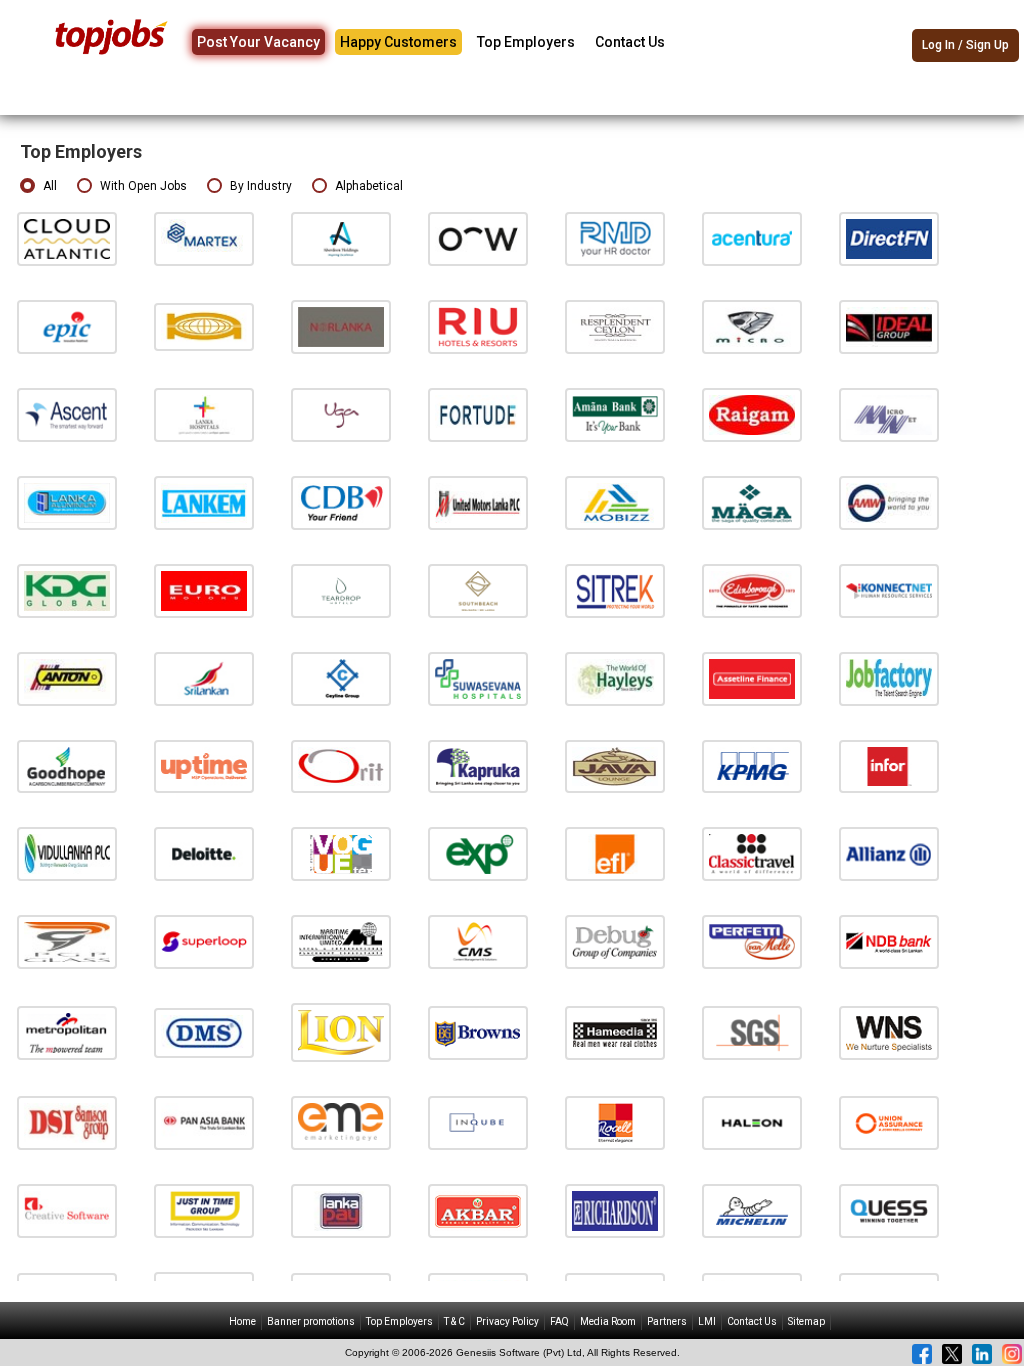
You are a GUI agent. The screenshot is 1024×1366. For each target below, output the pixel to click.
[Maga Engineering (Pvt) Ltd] (752, 502)
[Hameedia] (615, 1032)
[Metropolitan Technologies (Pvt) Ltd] (67, 1032)
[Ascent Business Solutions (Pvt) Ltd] (67, 414)
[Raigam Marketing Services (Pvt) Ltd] (752, 414)
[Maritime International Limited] (341, 941)
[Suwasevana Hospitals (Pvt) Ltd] (478, 677)
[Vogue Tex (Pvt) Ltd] (341, 853)
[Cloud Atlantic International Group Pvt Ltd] (67, 238)
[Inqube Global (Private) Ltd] (478, 1122)
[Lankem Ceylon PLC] (204, 502)
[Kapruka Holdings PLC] (478, 765)
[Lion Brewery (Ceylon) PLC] (341, 1032)
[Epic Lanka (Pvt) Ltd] (67, 326)
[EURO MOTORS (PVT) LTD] (204, 590)
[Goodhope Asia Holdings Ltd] (67, 765)
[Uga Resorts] (341, 414)
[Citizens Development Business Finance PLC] (341, 502)
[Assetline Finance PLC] (752, 677)
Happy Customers (398, 42)
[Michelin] (752, 1210)
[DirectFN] (889, 238)
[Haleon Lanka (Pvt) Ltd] (752, 1122)
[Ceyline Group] (341, 677)
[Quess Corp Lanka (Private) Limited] (889, 1210)
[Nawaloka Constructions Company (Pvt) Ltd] (204, 326)
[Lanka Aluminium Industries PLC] (67, 502)
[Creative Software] (67, 1210)
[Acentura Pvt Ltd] (752, 238)
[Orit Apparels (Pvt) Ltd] (341, 765)
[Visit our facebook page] (922, 1354)
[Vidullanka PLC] (67, 853)
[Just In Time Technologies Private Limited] (204, 1210)
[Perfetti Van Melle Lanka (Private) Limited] (752, 941)
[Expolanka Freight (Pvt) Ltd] (615, 853)
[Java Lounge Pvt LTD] (615, 765)
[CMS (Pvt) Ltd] (478, 941)
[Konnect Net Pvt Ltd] (889, 590)
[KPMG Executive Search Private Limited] (752, 765)
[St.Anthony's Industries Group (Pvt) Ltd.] (67, 677)
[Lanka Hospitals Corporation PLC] (204, 414)
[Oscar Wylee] (478, 238)
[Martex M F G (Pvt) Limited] (204, 238)
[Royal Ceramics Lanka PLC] (615, 1122)
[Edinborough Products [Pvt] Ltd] (752, 590)
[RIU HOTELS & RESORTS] (478, 326)
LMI (707, 1321)
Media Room (608, 1321)
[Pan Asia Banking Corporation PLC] (204, 1122)
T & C (454, 1321)
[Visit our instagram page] (1012, 1354)
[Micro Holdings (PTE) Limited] (752, 326)
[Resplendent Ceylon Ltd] (615, 326)
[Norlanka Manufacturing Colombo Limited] (341, 326)
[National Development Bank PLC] (889, 941)
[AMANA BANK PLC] (615, 414)
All (50, 186)
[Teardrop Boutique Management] (341, 590)
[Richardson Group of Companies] (615, 1210)
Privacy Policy (507, 1321)
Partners (667, 1321)
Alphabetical (369, 186)
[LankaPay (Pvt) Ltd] (341, 1210)
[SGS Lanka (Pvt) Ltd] (752, 1032)
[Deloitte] (204, 853)
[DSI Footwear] (67, 1122)
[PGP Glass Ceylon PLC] (67, 941)
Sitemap (806, 1321)
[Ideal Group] (889, 326)
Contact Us (630, 42)
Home (242, 1321)
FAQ (559, 1321)
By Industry (261, 186)
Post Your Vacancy (258, 42)
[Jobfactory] (889, 677)
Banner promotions (311, 1321)
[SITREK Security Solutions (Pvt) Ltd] (615, 590)
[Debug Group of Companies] (615, 941)
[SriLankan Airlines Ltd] (204, 677)
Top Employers (526, 42)
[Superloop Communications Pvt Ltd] (204, 941)
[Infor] (889, 765)
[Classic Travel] (752, 853)
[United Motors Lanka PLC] (478, 502)
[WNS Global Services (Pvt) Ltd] (889, 1032)
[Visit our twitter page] (952, 1354)
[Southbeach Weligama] (478, 590)
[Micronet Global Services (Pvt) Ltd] (889, 414)
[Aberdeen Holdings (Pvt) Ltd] (341, 238)
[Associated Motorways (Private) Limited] (889, 502)
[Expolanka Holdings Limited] (478, 853)
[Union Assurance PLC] (889, 1122)
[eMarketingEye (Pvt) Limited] (341, 1122)
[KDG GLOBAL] (67, 590)
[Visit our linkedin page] (982, 1354)
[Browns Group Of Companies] (478, 1032)
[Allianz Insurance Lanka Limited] (889, 853)
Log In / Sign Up (965, 45)
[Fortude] (478, 414)
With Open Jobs (143, 186)
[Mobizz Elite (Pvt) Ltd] (615, 502)
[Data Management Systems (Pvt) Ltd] (204, 1032)
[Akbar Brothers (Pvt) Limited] (478, 1210)
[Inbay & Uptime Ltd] (204, 765)
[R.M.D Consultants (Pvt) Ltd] (615, 238)
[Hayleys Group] (615, 677)
